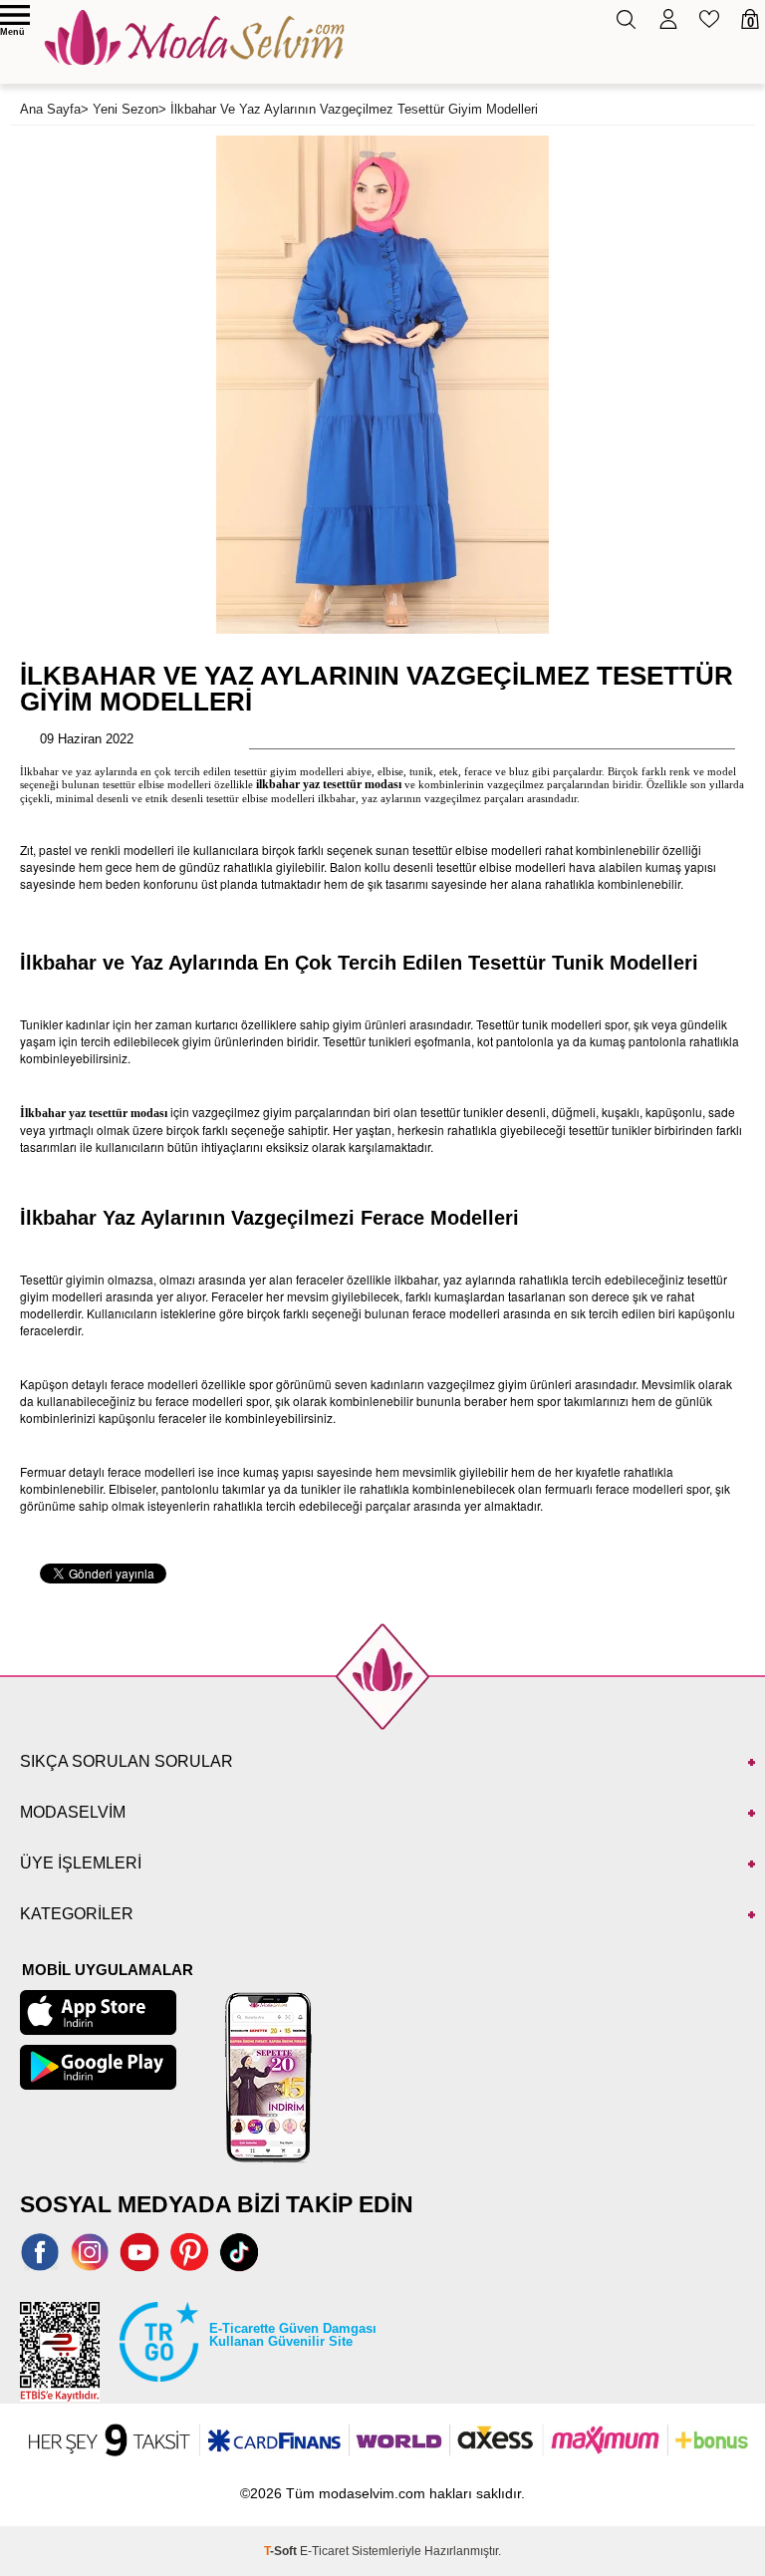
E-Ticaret (324, 2551)
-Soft (282, 2551)
